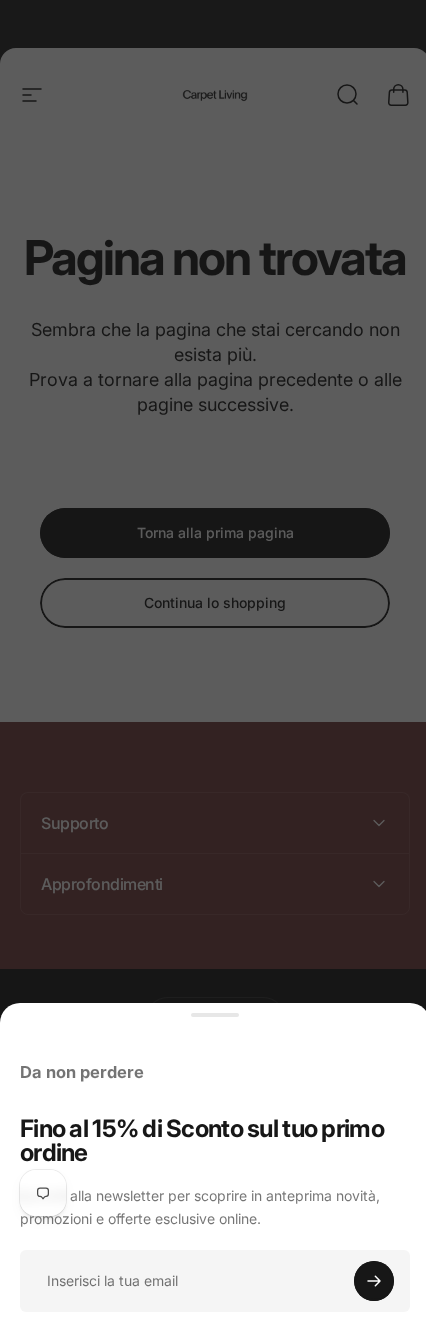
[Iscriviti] (374, 1281)
